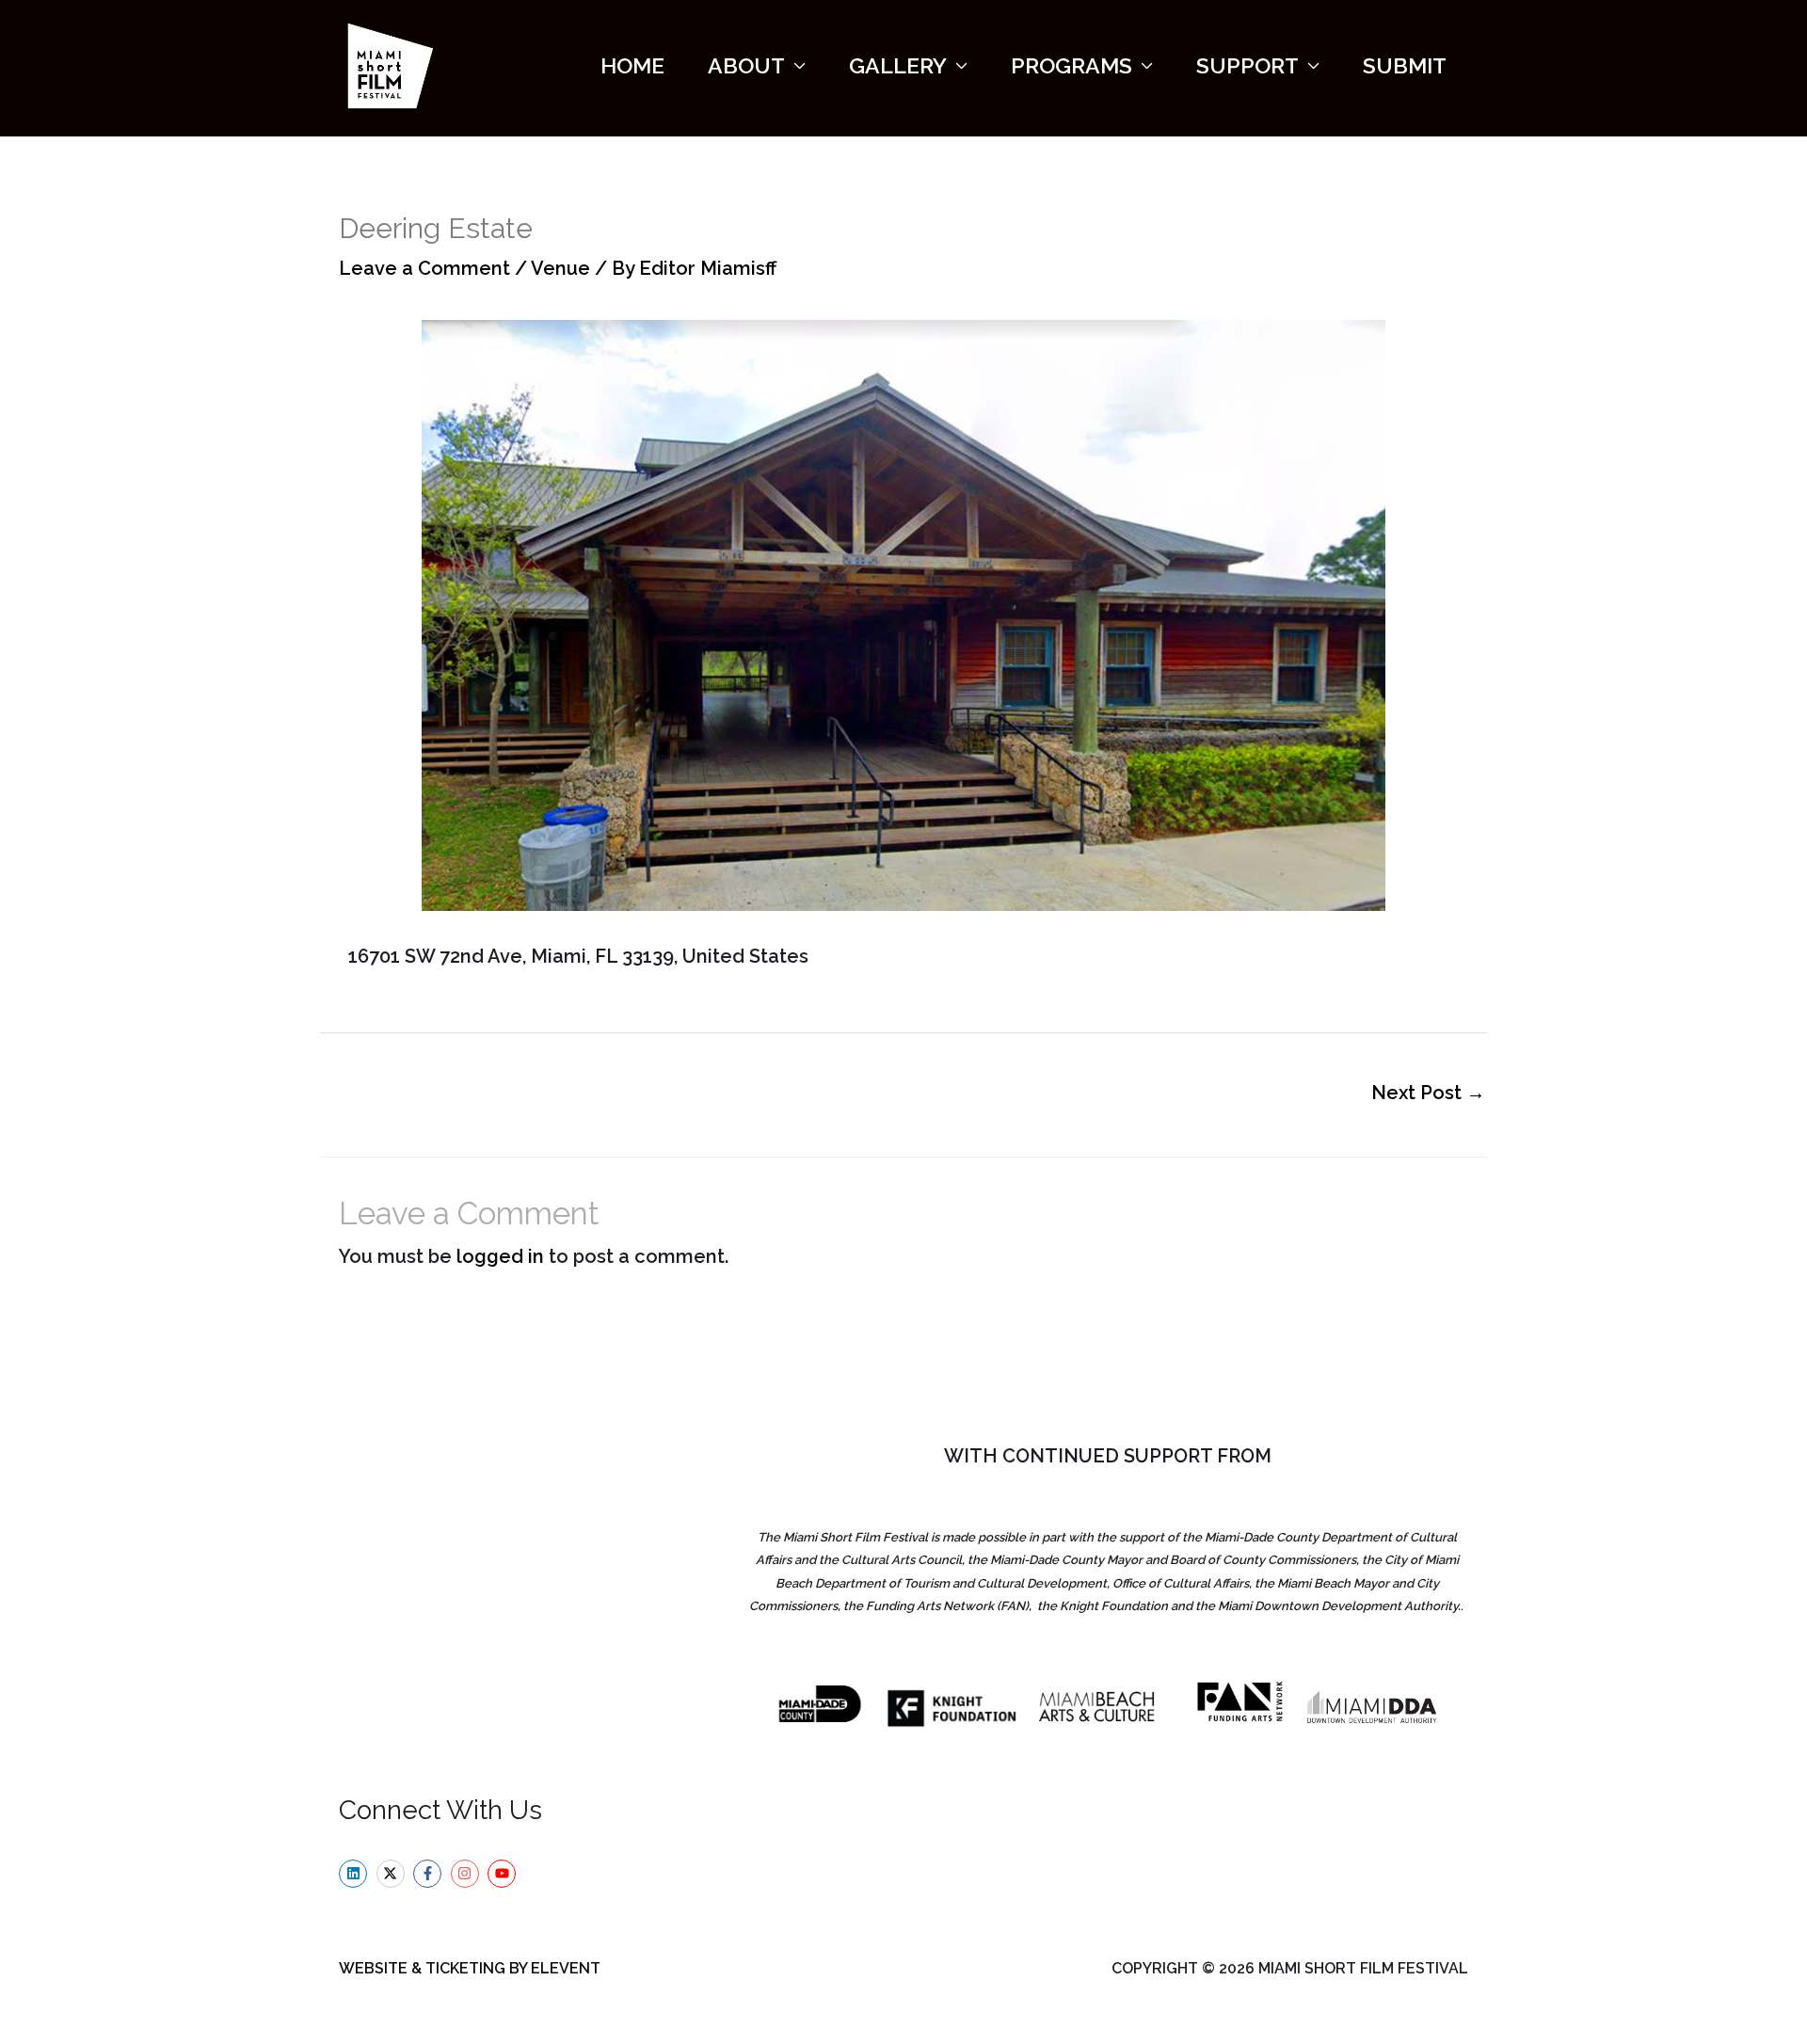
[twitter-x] (393, 1874)
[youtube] (504, 1874)
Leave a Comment (424, 268)
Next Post (1428, 1093)
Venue (560, 268)
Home (632, 65)
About (746, 65)
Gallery (898, 65)
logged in (500, 1256)
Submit (1405, 65)
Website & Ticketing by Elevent (470, 1968)
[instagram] (467, 1874)
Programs (1071, 65)
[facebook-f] (430, 1874)
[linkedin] (355, 1874)
